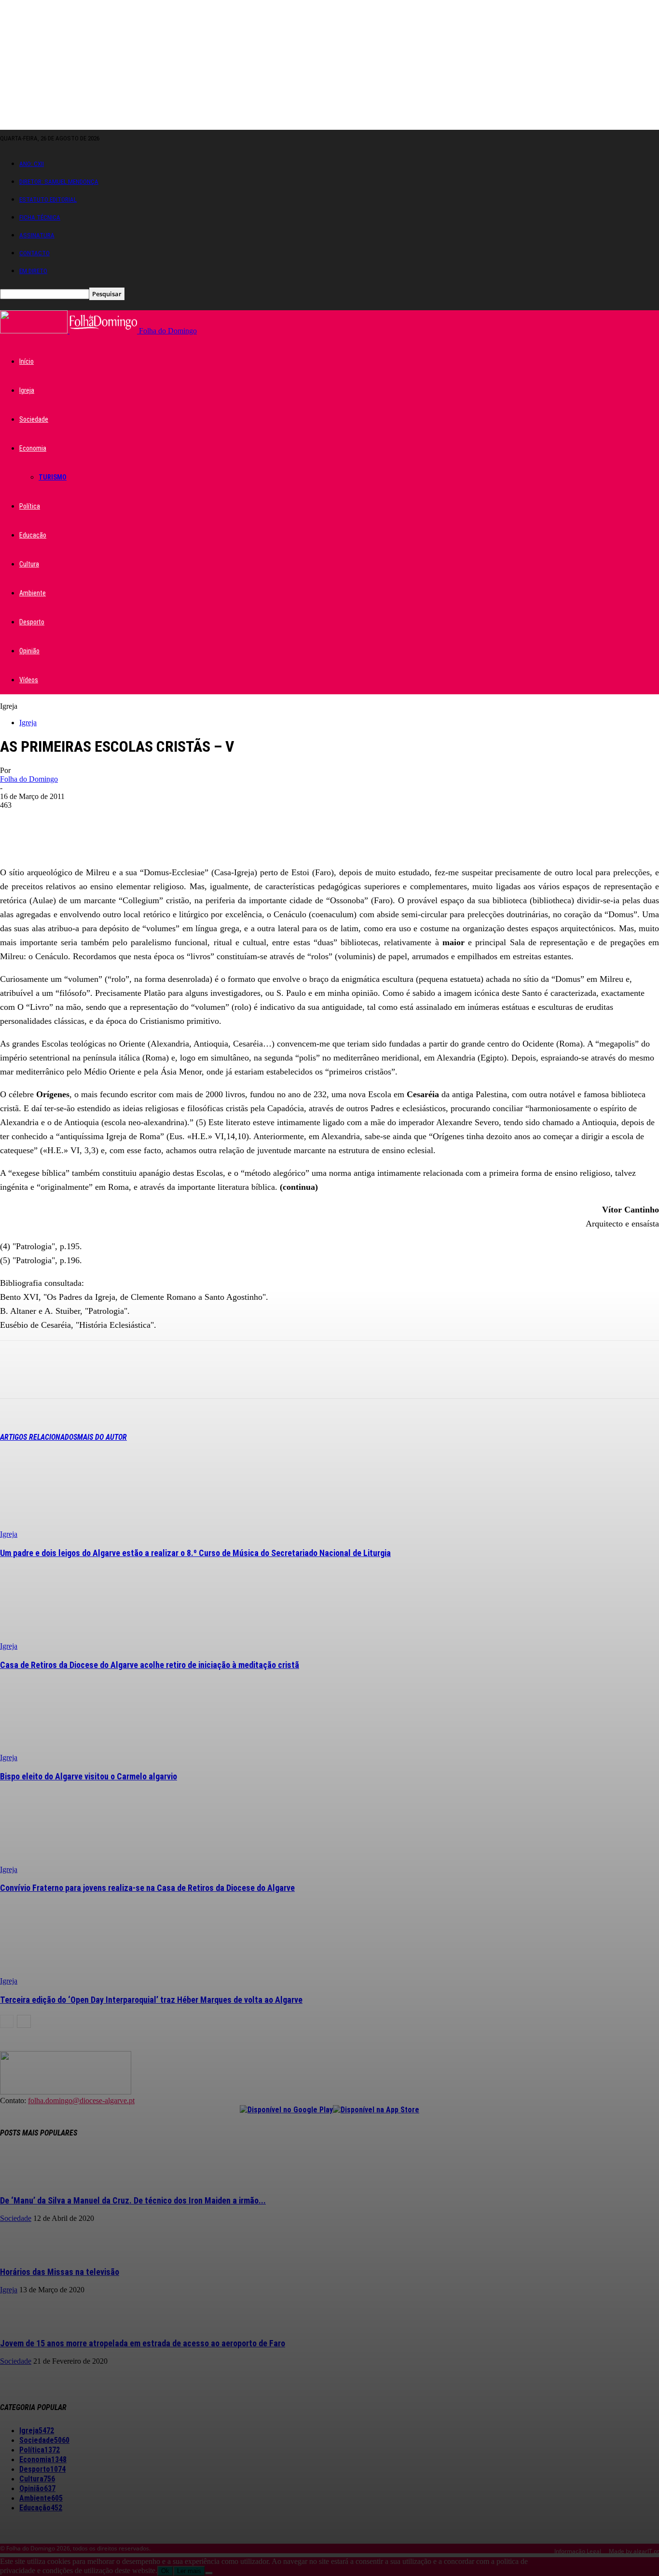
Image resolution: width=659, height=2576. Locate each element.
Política (30, 506)
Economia (33, 448)
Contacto (34, 253)
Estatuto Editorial (48, 200)
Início (27, 361)
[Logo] (35, 331)
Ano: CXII (32, 164)
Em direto (33, 271)
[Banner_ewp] (329, 850)
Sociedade (34, 419)
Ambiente (33, 593)
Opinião (29, 651)
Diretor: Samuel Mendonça (59, 182)
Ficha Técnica (40, 217)
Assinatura (37, 235)
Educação (33, 535)
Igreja (27, 390)
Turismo (53, 477)
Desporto (32, 622)
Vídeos (29, 680)
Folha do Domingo (29, 779)
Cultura (29, 564)
